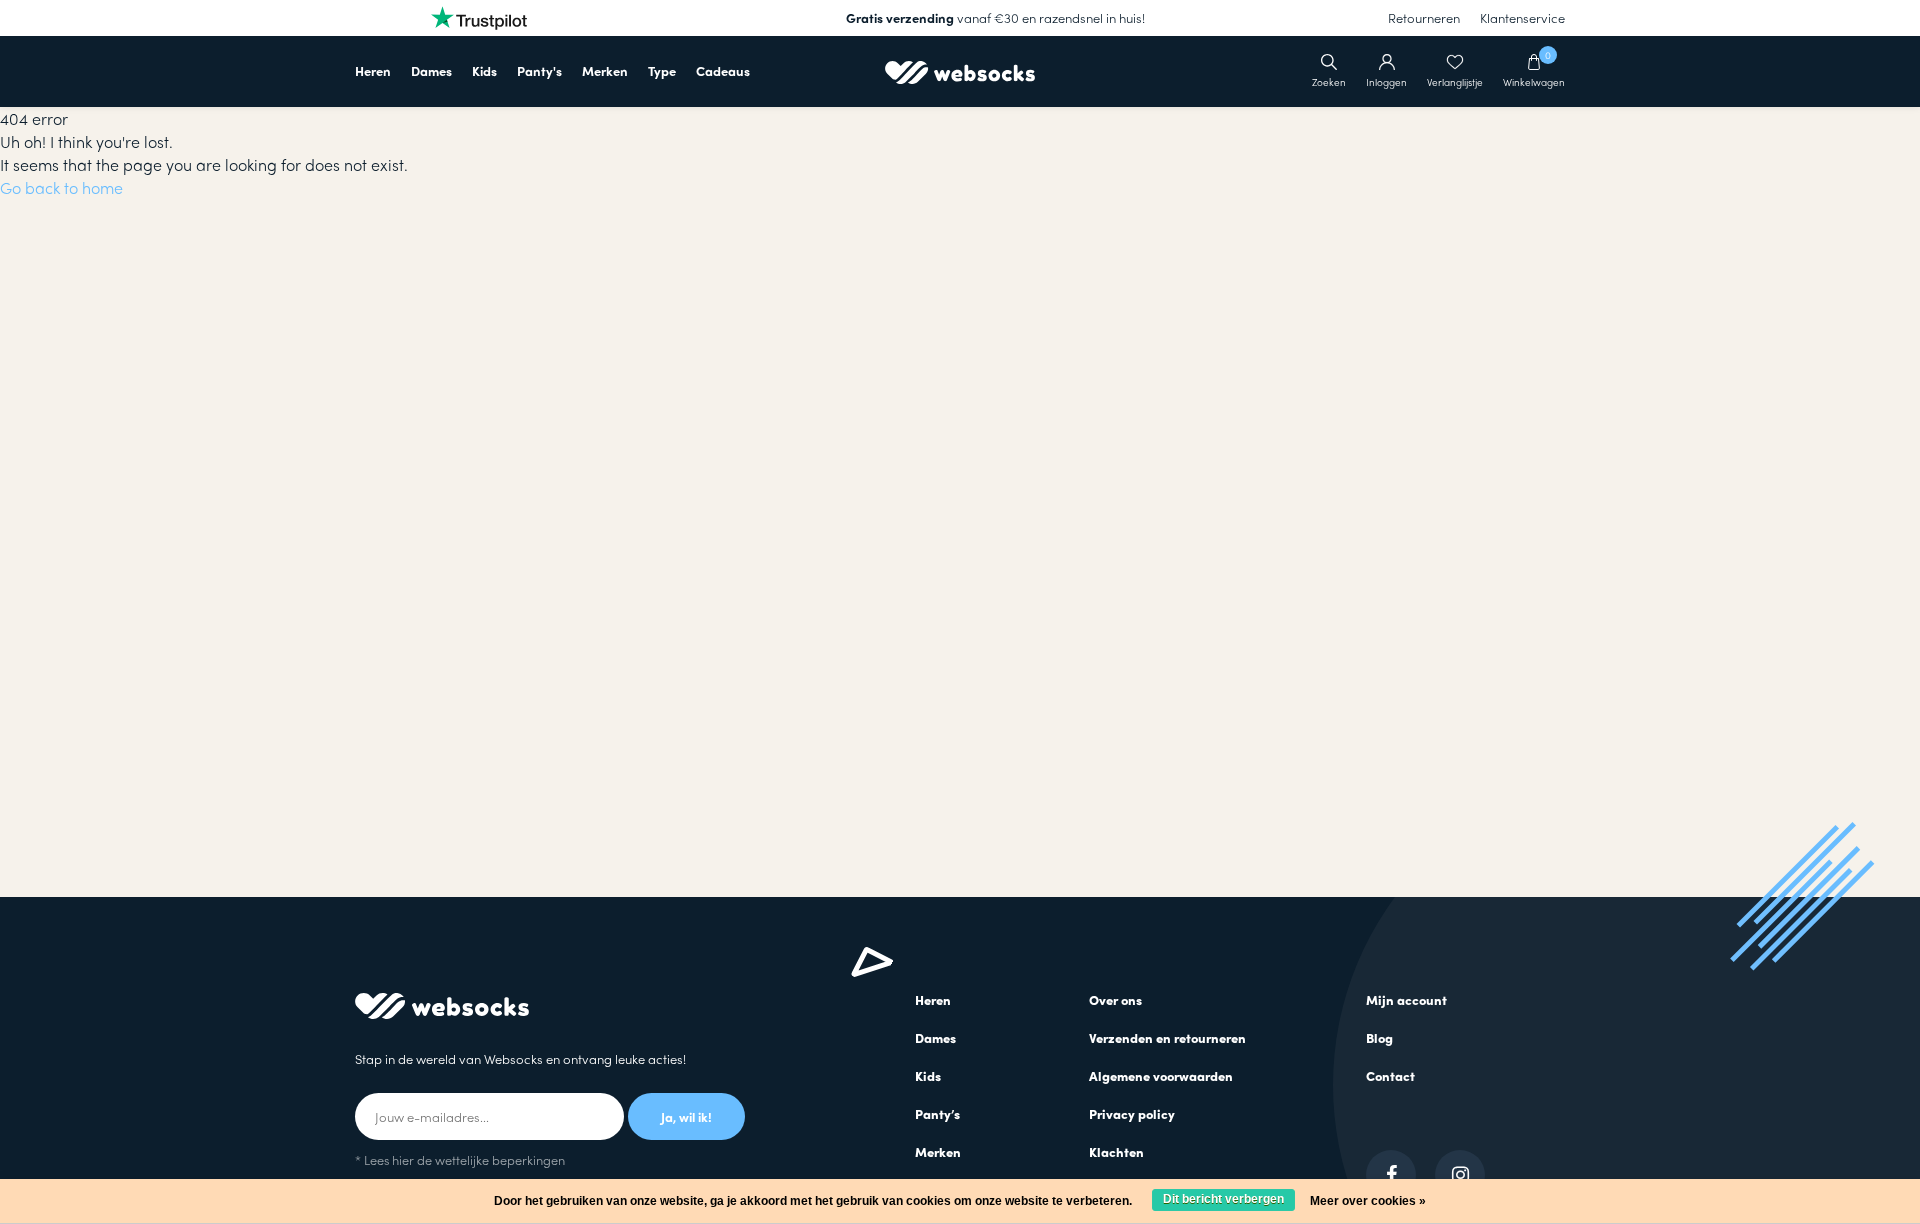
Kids (484, 70)
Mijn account (1406, 999)
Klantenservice (1522, 17)
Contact (1390, 1075)
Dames (431, 70)
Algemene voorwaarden (1161, 1075)
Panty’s (937, 1113)
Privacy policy (1132, 1113)
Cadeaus (723, 70)
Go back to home (61, 187)
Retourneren (1424, 17)
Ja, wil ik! (686, 1116)
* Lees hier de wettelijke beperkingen (460, 1159)
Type (662, 70)
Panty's (539, 70)
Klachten (1116, 1151)
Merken (605, 70)
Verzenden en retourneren (1167, 1037)
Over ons (1115, 999)
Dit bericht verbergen (1223, 1199)
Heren (373, 70)
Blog (1379, 1037)
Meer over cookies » (1368, 1201)
